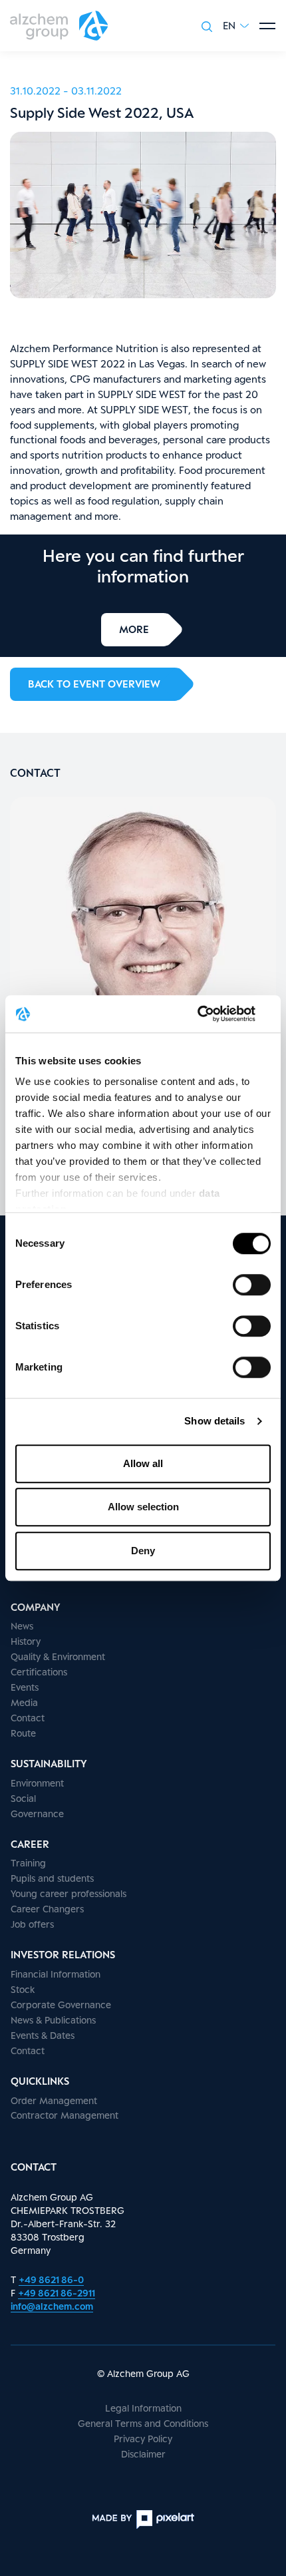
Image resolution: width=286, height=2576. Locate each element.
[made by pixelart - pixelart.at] (143, 2519)
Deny (143, 1551)
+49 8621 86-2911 (57, 2293)
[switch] (252, 1285)
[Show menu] (267, 26)
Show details (214, 1421)
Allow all (143, 1463)
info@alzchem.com (52, 2306)
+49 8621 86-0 (51, 2279)
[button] (236, 26)
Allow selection (143, 1507)
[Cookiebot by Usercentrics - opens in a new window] (213, 1014)
